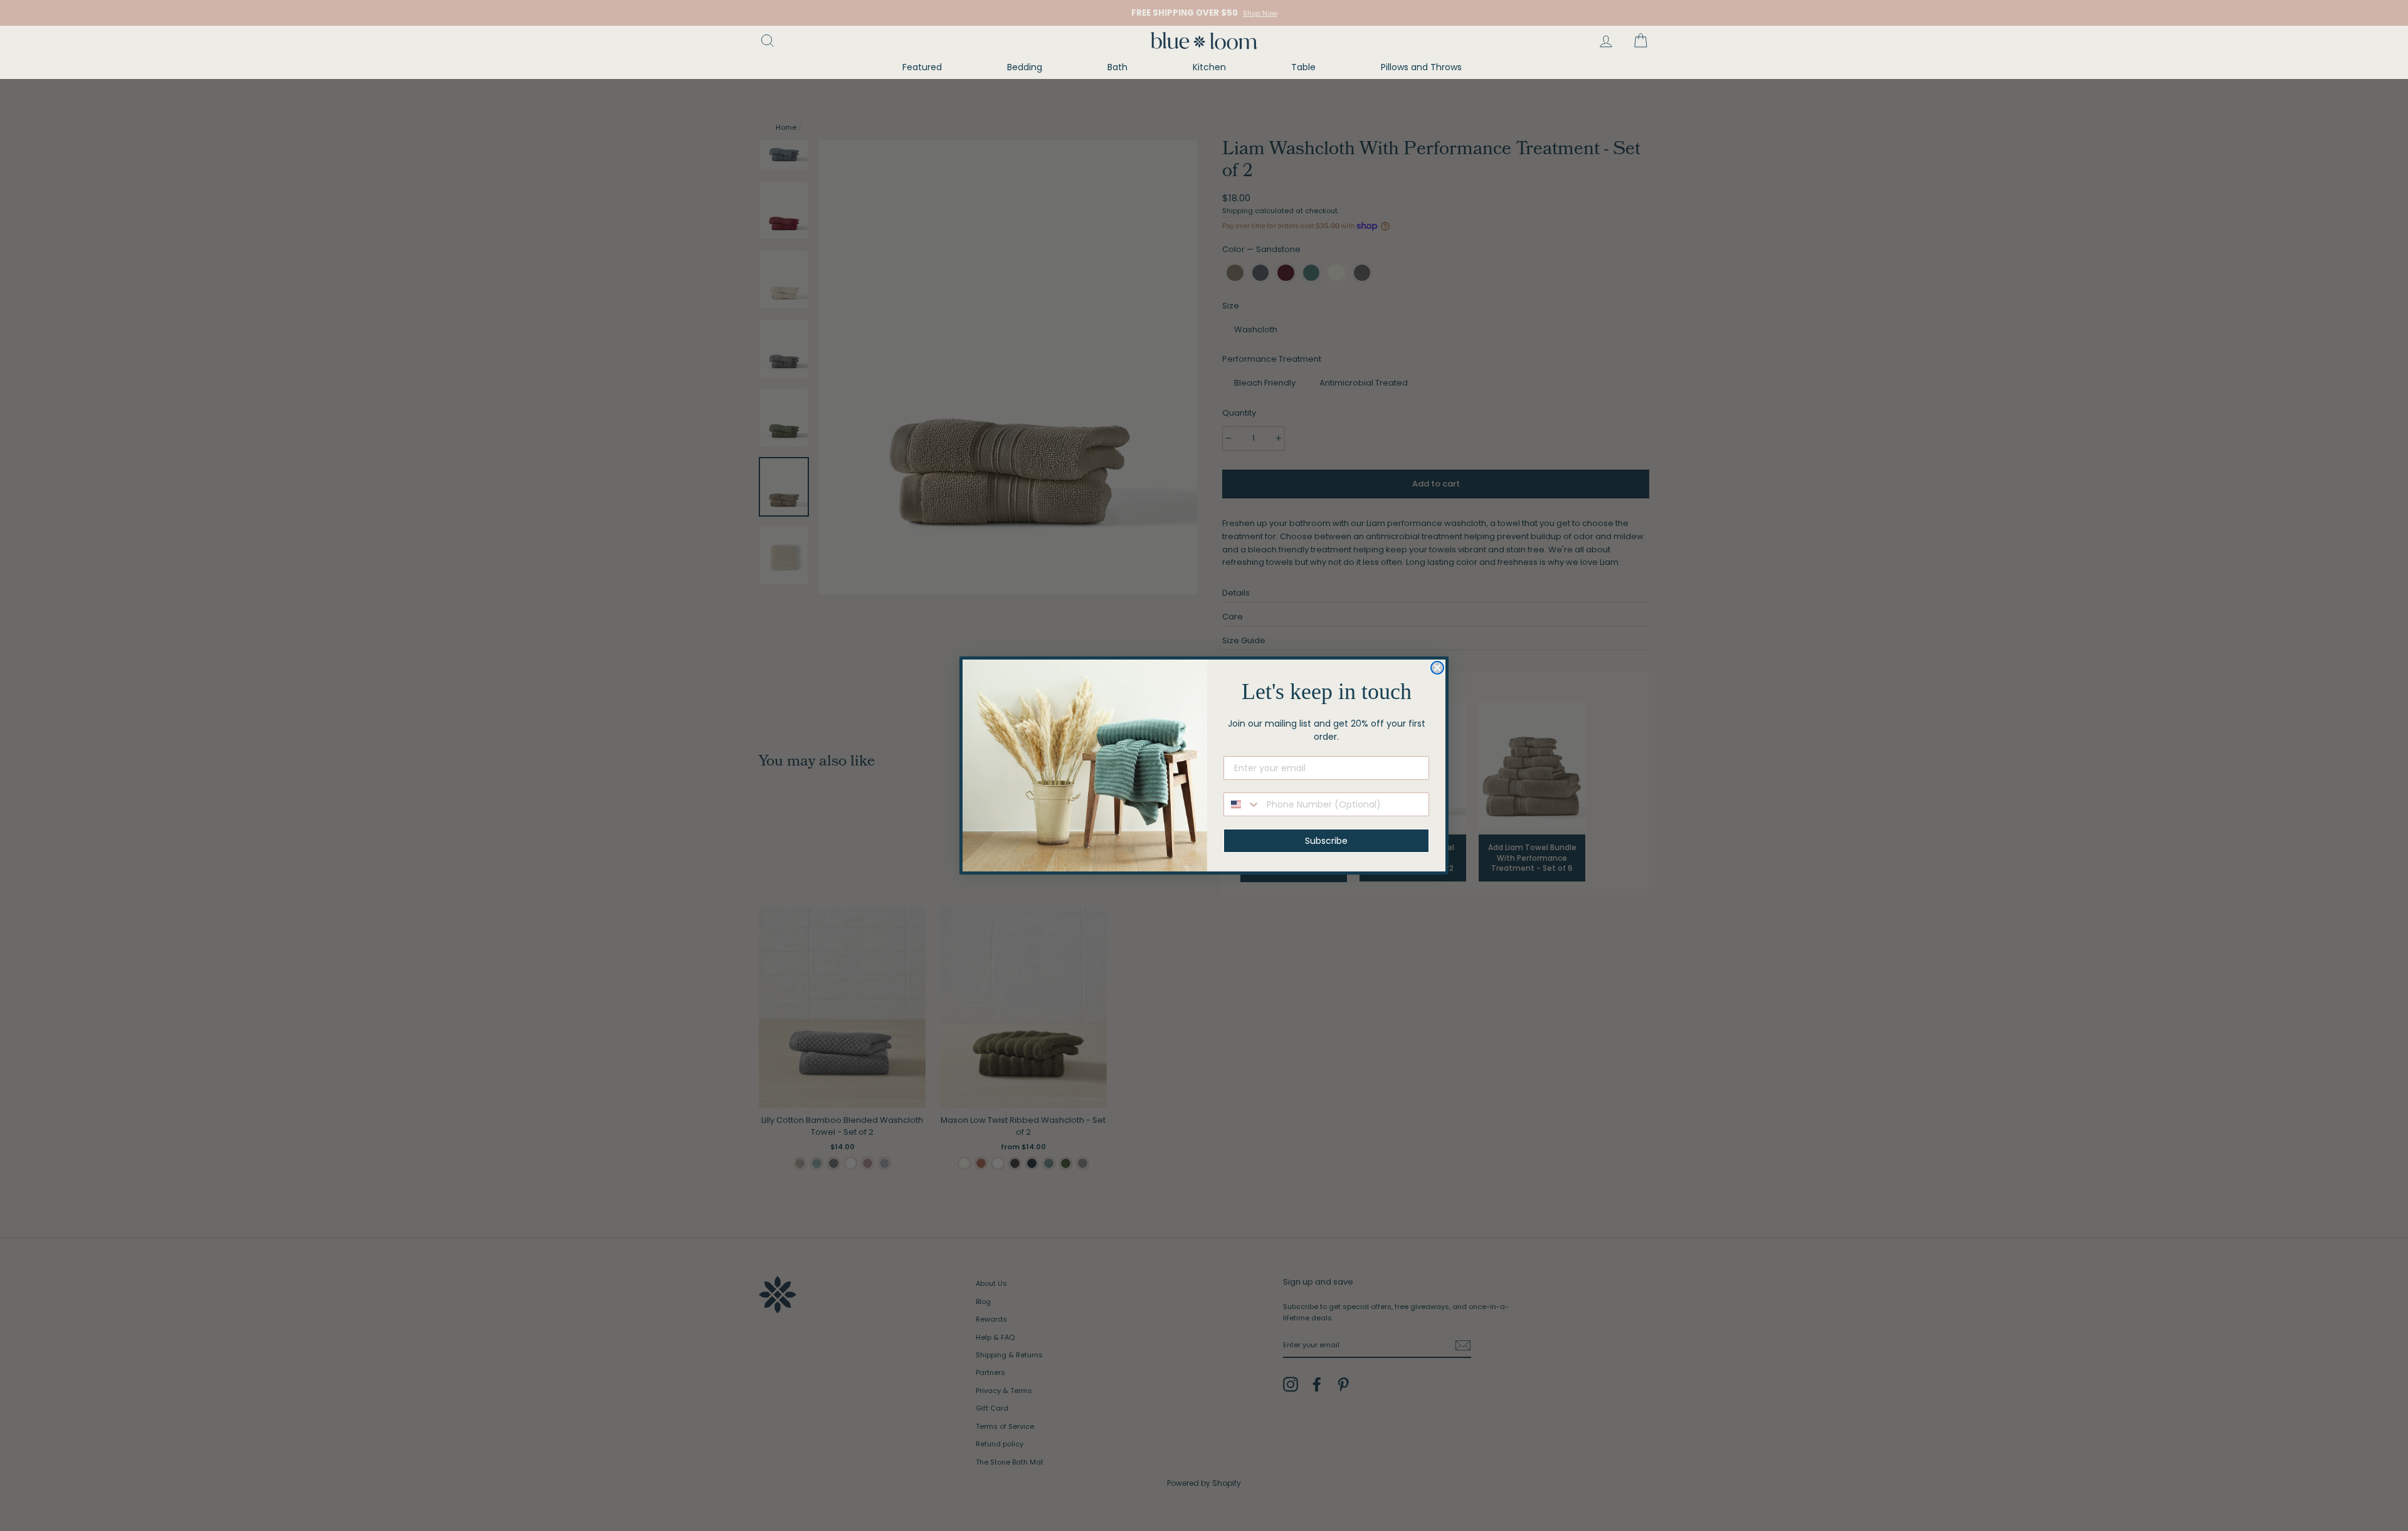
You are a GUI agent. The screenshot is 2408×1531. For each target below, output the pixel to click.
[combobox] (1242, 804)
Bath (1117, 67)
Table (1303, 67)
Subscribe (1326, 841)
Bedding (1025, 67)
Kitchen (1209, 67)
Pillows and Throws (1421, 67)
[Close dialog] (1437, 668)
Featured (922, 67)
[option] (1204, 13)
